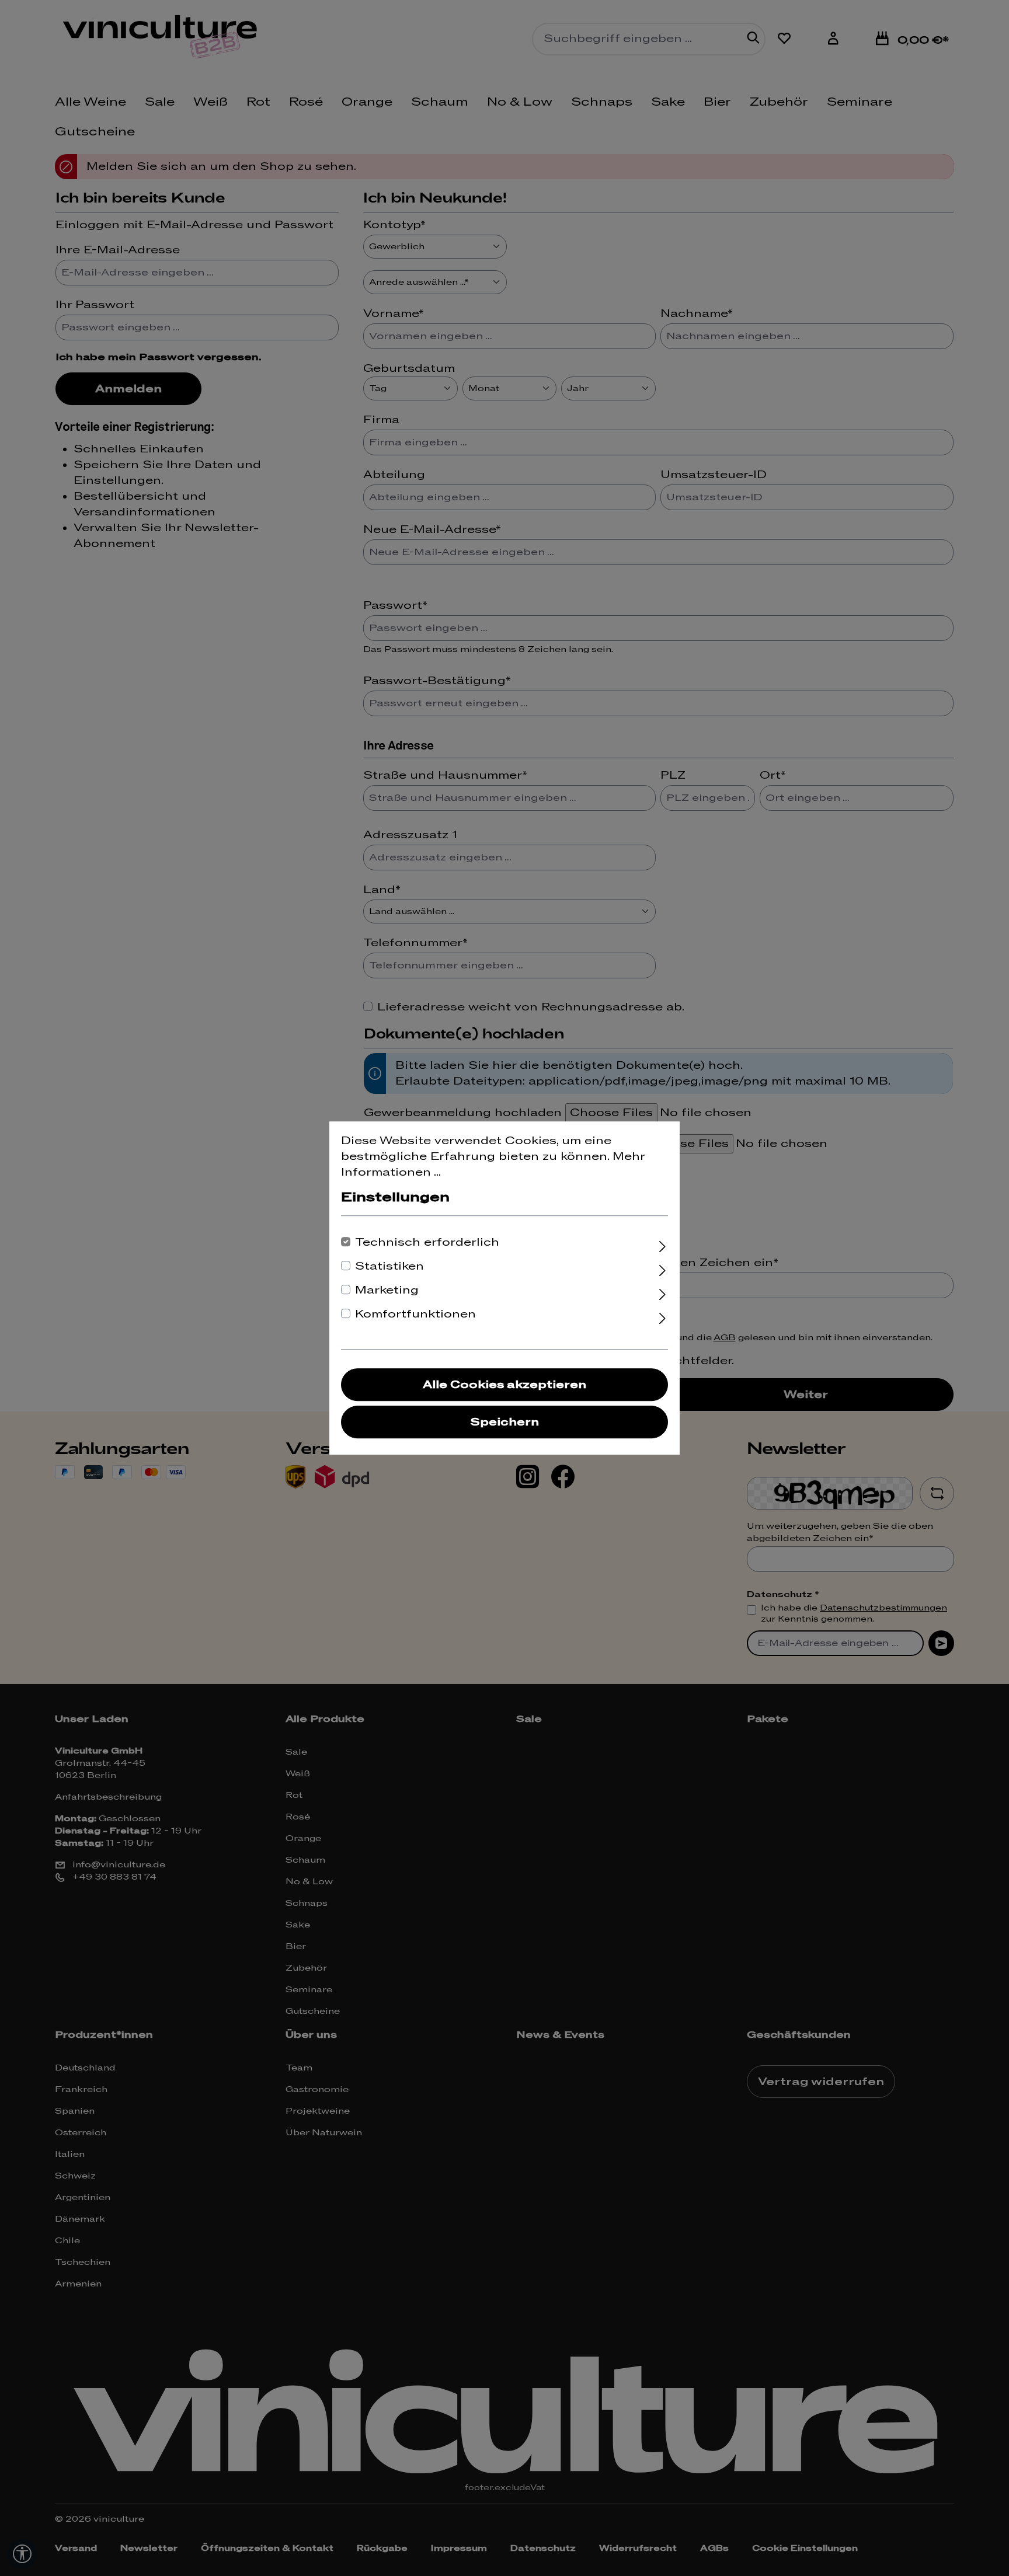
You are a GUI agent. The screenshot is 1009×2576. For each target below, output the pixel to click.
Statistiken (389, 1266)
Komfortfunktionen (415, 1314)
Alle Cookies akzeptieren (505, 1385)
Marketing (387, 1290)
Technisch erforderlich (427, 1242)
